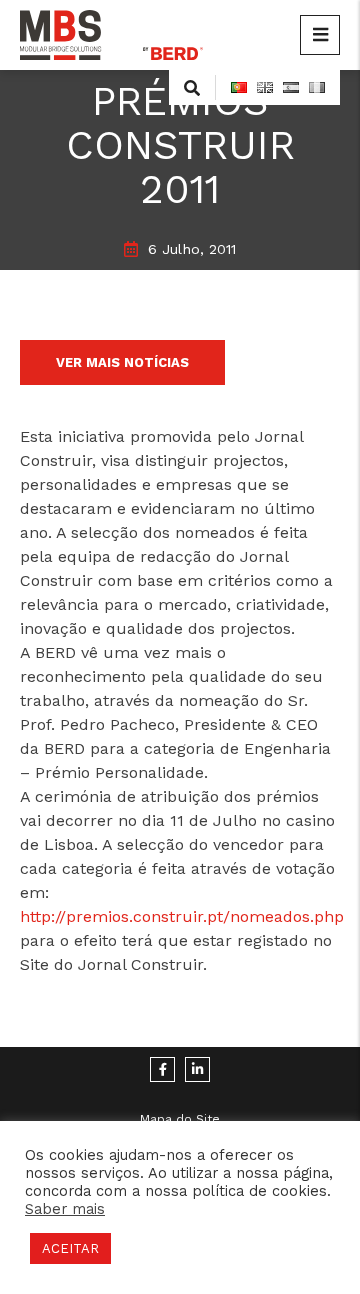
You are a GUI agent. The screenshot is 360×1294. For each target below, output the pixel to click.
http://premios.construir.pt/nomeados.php (182, 916)
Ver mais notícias (122, 362)
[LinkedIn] (197, 1069)
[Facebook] (162, 1069)
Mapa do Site (180, 1119)
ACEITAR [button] (70, 1248)
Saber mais (65, 1209)
